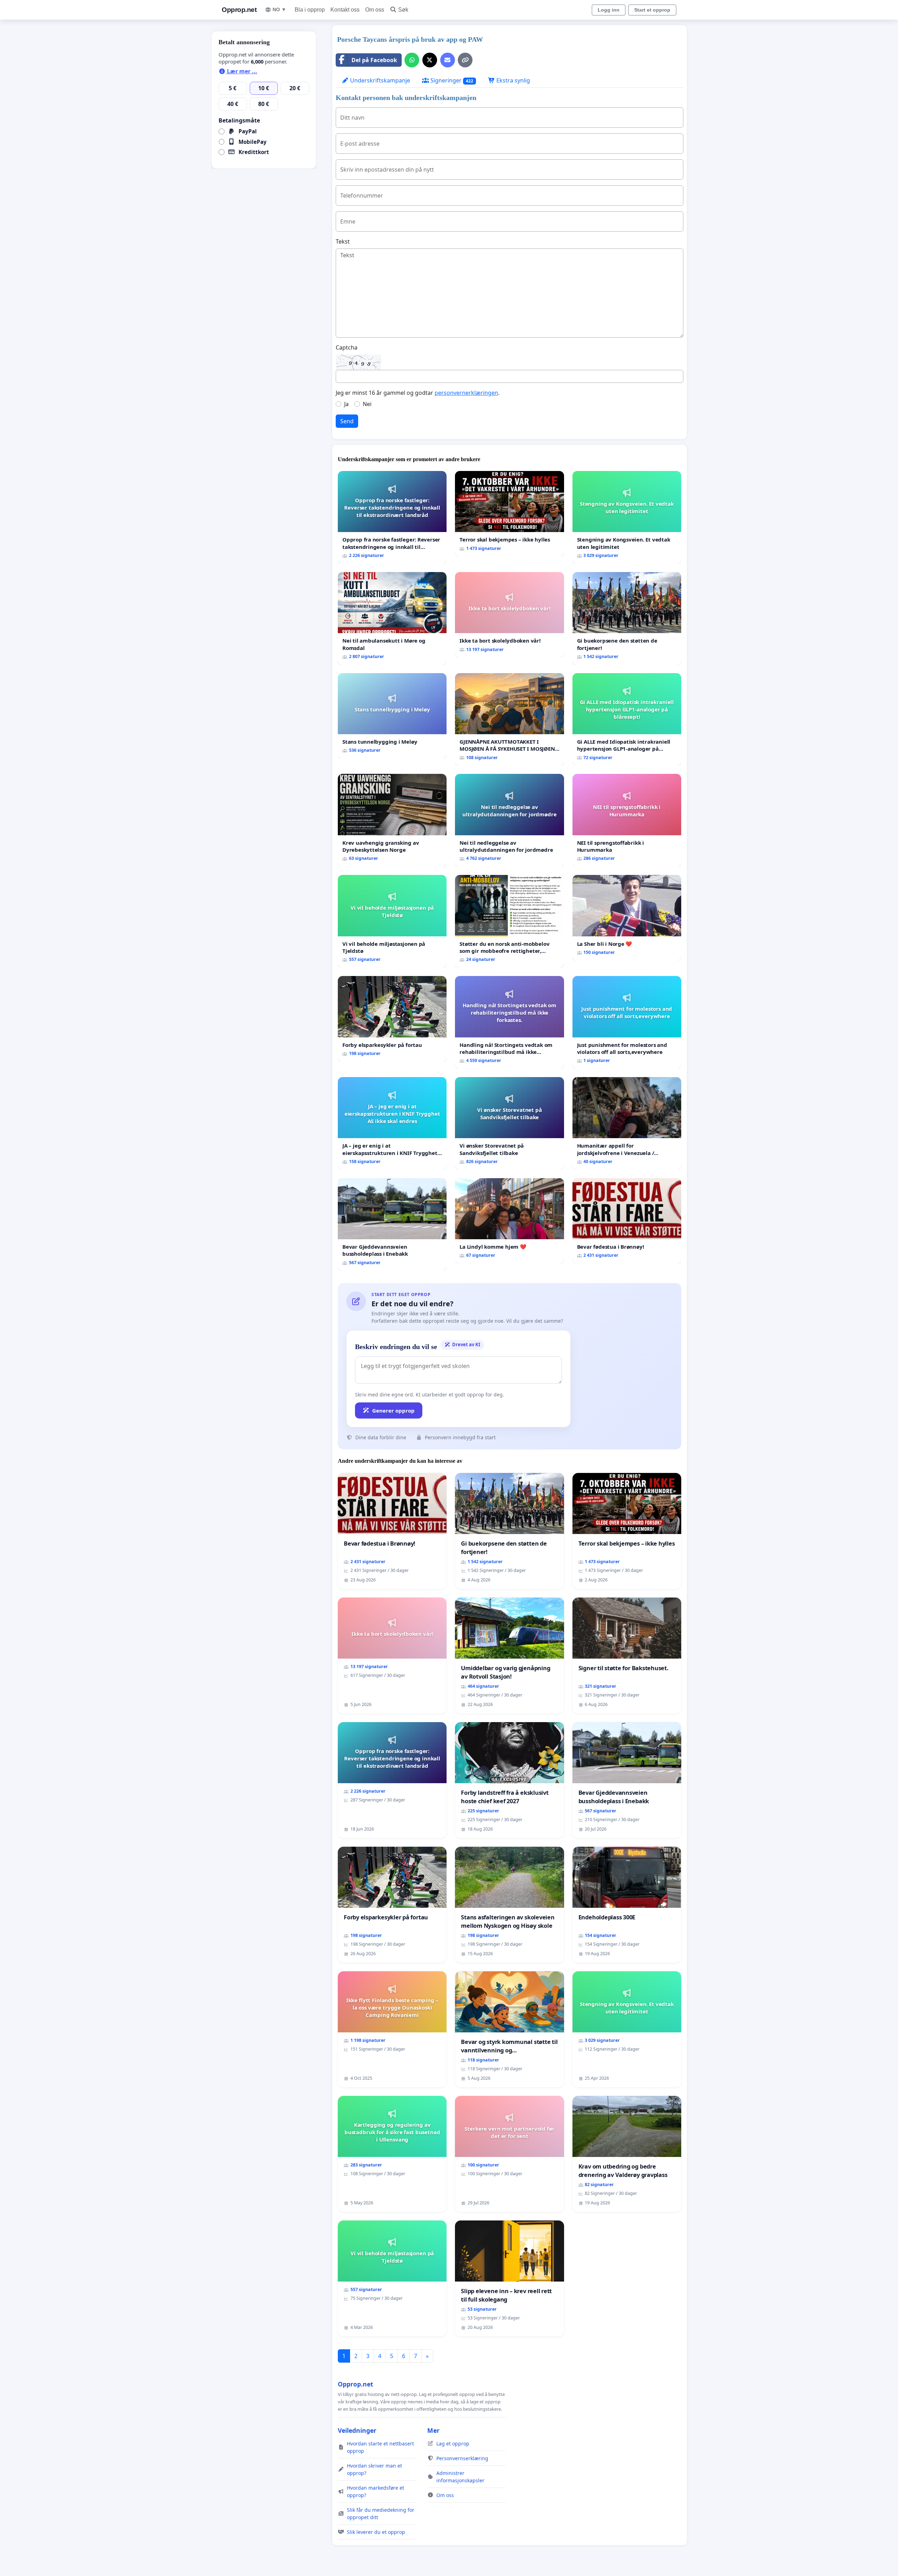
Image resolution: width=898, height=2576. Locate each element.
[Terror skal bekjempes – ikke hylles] (509, 514)
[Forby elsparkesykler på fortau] (392, 1019)
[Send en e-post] (448, 60)
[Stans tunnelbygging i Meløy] (392, 716)
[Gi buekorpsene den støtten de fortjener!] (627, 618)
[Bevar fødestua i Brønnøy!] (627, 1221)
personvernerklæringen (466, 393)
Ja (346, 404)
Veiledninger (357, 2430)
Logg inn (609, 10)
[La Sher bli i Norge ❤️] (627, 918)
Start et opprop (652, 10)
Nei (367, 404)
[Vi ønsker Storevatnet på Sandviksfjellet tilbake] (509, 1123)
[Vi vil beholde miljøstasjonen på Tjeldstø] (392, 921)
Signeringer (451, 80)
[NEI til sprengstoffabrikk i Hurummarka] (627, 820)
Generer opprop (393, 1410)
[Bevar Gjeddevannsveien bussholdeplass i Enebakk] (392, 1224)
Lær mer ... (241, 71)
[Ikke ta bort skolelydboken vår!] (509, 615)
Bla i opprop (310, 10)
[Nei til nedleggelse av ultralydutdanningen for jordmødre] (509, 820)
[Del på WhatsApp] (412, 60)
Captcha (347, 347)
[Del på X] (430, 60)
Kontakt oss (345, 10)
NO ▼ (279, 9)
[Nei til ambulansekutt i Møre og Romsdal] (392, 618)
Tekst (343, 241)
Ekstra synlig (512, 80)
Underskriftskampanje (379, 80)
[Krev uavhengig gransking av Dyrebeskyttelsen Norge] (392, 820)
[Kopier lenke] (465, 60)
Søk (403, 10)
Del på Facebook (374, 60)
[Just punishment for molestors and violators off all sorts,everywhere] (627, 1022)
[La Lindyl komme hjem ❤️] (509, 1221)
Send (347, 421)
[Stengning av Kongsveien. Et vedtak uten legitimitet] (627, 517)
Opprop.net (239, 10)
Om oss (375, 10)
